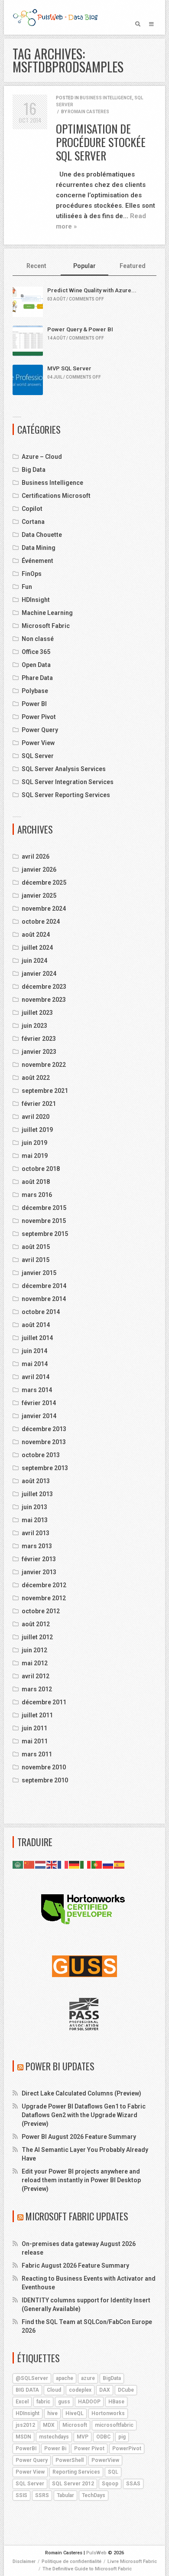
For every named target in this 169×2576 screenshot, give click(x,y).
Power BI (34, 704)
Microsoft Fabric (46, 626)
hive (52, 2413)
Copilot (32, 509)
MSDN (23, 2437)
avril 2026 (36, 856)
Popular (84, 266)
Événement (37, 561)
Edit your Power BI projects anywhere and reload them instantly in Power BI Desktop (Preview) (81, 2180)
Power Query (40, 730)
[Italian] (86, 1864)
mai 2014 (35, 1364)
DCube (126, 2390)
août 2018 (36, 1182)
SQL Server (38, 756)
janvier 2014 (39, 1416)
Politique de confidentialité (71, 2561)
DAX (105, 2390)
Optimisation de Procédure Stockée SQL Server (101, 142)
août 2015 (36, 1247)
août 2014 (36, 1325)
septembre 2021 (45, 1091)
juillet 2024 (37, 948)
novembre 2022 (44, 1065)
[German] (75, 1864)
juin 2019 (34, 1143)
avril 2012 (36, 1676)
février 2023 (39, 1039)
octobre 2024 (41, 922)
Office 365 (36, 652)
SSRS (42, 2495)
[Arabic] (18, 1864)
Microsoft (75, 2425)
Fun (27, 587)
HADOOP (89, 2402)
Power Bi (55, 2449)
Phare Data (37, 678)
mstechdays (54, 2437)
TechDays (94, 2495)
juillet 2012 (37, 1637)
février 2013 (39, 1559)
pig (122, 2437)
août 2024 (36, 935)
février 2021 (39, 1104)
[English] (52, 1864)
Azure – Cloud (42, 457)
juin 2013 (34, 1507)
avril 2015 (36, 1260)
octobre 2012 (41, 1611)
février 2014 (39, 1403)
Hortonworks (108, 2413)
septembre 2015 (45, 1234)
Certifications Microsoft (56, 496)
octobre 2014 (41, 1312)
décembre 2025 (44, 883)
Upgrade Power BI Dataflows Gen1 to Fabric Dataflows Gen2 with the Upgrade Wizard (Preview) (84, 2115)
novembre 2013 (44, 1442)
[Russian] (108, 1864)
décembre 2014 (44, 1286)
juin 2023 (34, 1026)
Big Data (34, 470)
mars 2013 (37, 1546)
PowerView (105, 2460)
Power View (38, 743)
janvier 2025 (39, 896)
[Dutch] (41, 1864)
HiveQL (75, 2413)
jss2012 (25, 2425)
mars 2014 (37, 1390)
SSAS (133, 2484)
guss (64, 2402)
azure (88, 2378)
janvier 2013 (39, 1572)
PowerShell (70, 2460)
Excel (22, 2402)
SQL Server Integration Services (68, 782)
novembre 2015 (44, 1221)
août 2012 (36, 1624)
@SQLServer (32, 2378)
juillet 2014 (37, 1338)
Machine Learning (47, 613)
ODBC (103, 2437)
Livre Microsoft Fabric (132, 2561)
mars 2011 (37, 1754)
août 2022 (36, 1078)
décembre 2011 (44, 1702)
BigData (112, 2378)
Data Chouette (42, 535)
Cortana (33, 522)
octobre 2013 (41, 1455)
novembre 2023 (44, 1000)
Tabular (65, 2495)
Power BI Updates (60, 2066)
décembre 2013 (44, 1429)
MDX (49, 2425)
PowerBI (26, 2449)
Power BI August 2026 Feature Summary (79, 2137)
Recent (36, 266)
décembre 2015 (44, 1208)
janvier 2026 (39, 870)
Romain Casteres (88, 112)
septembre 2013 (45, 1468)
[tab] (37, 266)
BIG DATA (27, 2390)
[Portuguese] (97, 1864)
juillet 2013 (37, 1494)
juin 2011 (34, 1728)
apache (65, 2378)
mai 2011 (35, 1741)
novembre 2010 (44, 1767)
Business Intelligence (106, 98)
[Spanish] (120, 1864)
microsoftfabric (114, 2425)
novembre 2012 (44, 1598)
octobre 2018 (41, 1169)
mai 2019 (35, 1156)
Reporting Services (76, 2472)
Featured (133, 266)
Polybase (35, 691)
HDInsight (36, 600)
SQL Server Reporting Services (66, 795)
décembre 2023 (44, 987)
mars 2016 (37, 1195)
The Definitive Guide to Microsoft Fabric (87, 2569)
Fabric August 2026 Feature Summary (75, 2265)
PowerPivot (127, 2449)
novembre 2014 (44, 1299)
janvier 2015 (39, 1273)
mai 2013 (35, 1520)
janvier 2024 (39, 974)
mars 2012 (37, 1689)
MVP (83, 2437)
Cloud (54, 2390)
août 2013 (36, 1481)
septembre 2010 (45, 1780)
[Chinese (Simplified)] (29, 1864)
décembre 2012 (44, 1585)
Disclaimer (24, 2561)
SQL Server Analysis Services (64, 769)
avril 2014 (36, 1377)
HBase (116, 2402)
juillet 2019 (37, 1130)
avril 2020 (36, 1117)
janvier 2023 (39, 1052)
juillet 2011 (37, 1715)
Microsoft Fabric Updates (77, 2216)
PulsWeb (96, 2553)
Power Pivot (39, 717)
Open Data (36, 665)
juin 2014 (34, 1351)
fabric (43, 2402)
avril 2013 (36, 1533)
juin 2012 (34, 1650)
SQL (113, 2472)
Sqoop (110, 2484)
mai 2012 (35, 1663)
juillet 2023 (37, 1013)
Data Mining (39, 548)
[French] (63, 1864)
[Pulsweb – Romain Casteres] (55, 17)
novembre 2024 (44, 909)
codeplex (80, 2390)
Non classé (38, 639)
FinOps (32, 574)
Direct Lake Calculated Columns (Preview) (81, 2093)
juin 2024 (34, 961)
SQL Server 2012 (73, 2484)
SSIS (21, 2495)
